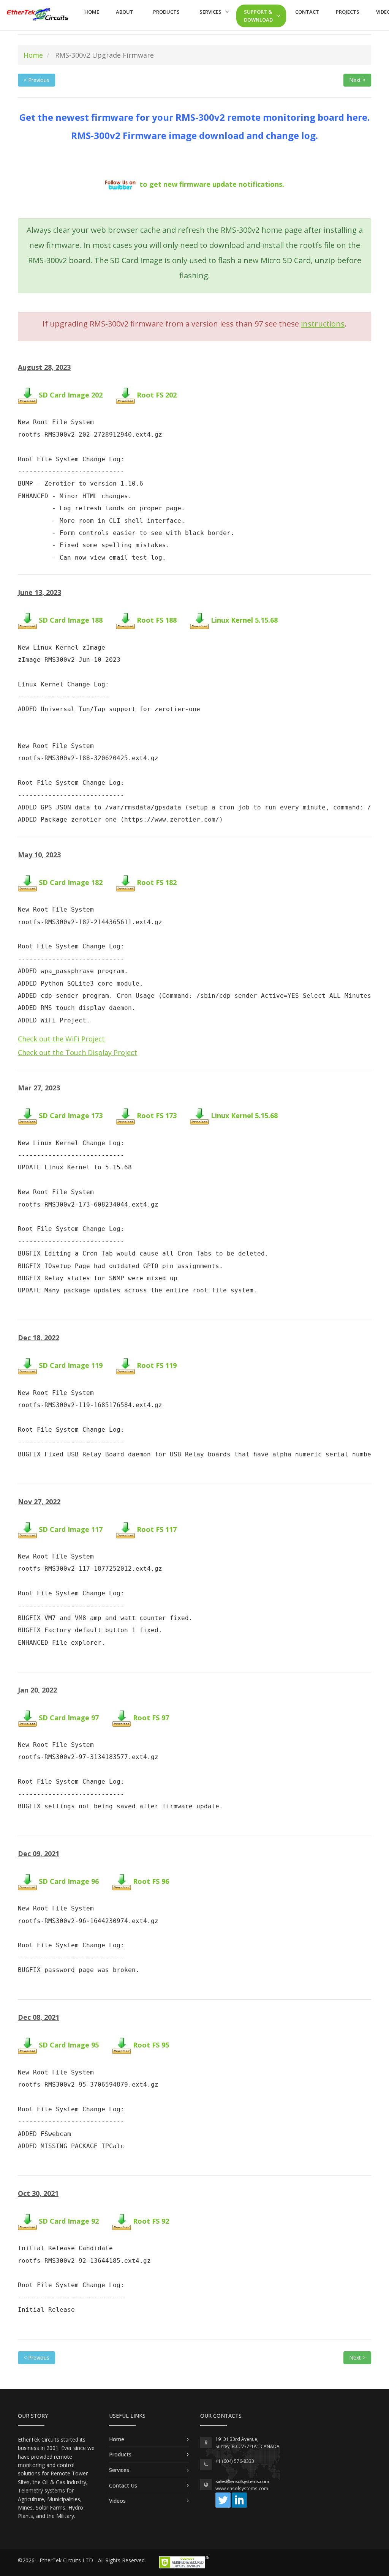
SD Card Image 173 (71, 1116)
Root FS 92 (151, 2221)
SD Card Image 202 (71, 395)
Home (92, 12)
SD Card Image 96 (69, 1881)
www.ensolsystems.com (242, 2488)
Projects (348, 12)
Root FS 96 (151, 1881)
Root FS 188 (157, 620)
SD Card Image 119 (71, 1366)
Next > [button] (357, 80)
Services (210, 12)
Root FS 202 (157, 395)
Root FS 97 (151, 1718)
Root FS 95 (151, 2045)
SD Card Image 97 (69, 1718)
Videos (117, 2501)
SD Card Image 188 (71, 620)
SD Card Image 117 (71, 1529)
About (125, 12)
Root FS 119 (157, 1366)
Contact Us (123, 2485)
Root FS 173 (157, 1116)
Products (166, 12)
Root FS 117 (157, 1529)
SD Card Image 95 (69, 2045)
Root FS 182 (157, 882)
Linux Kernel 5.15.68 (244, 620)
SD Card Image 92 (69, 2221)
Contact (307, 12)
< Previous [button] (36, 80)
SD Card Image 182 (71, 882)
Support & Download (258, 16)
